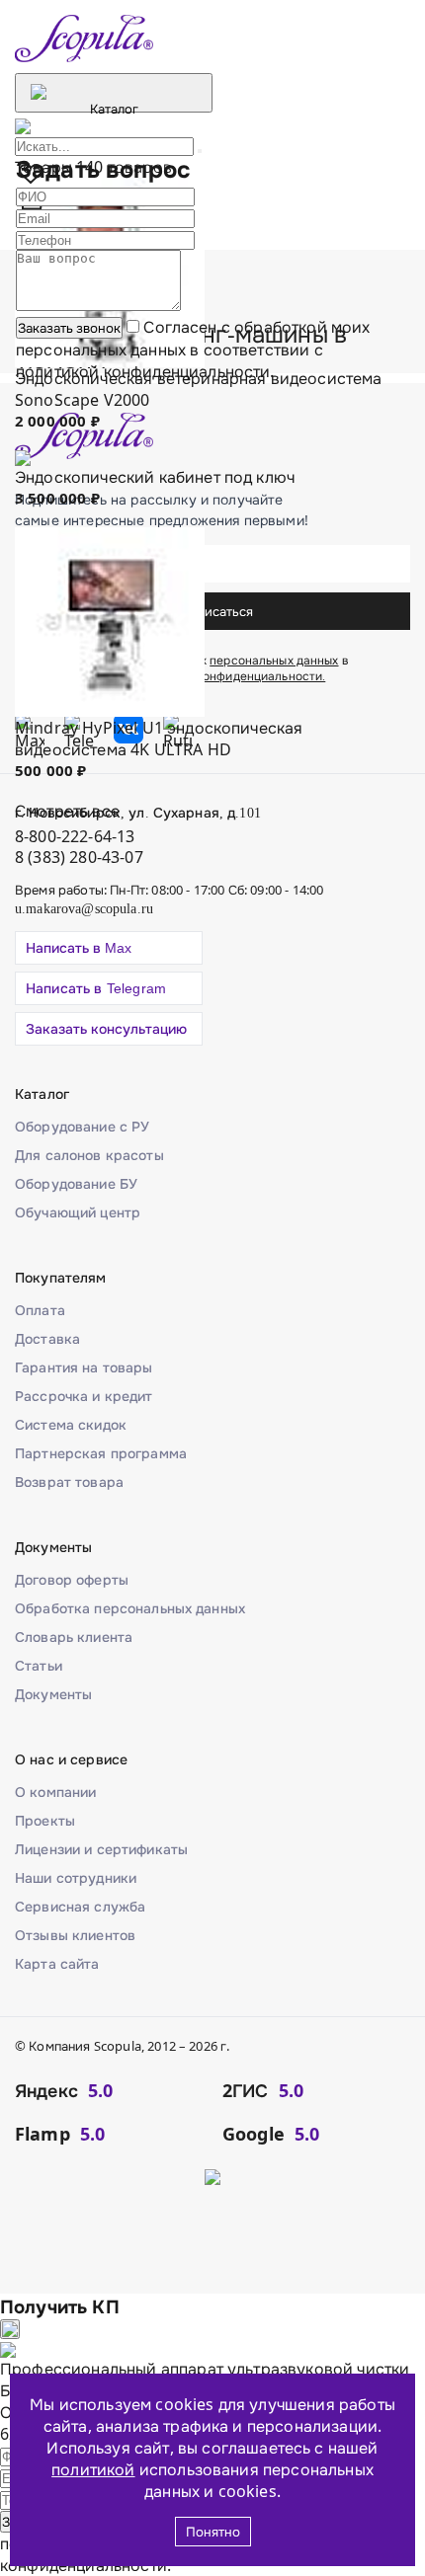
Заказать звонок (69, 328)
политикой (93, 2469)
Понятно (213, 2532)
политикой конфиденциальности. (145, 371)
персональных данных (101, 350)
